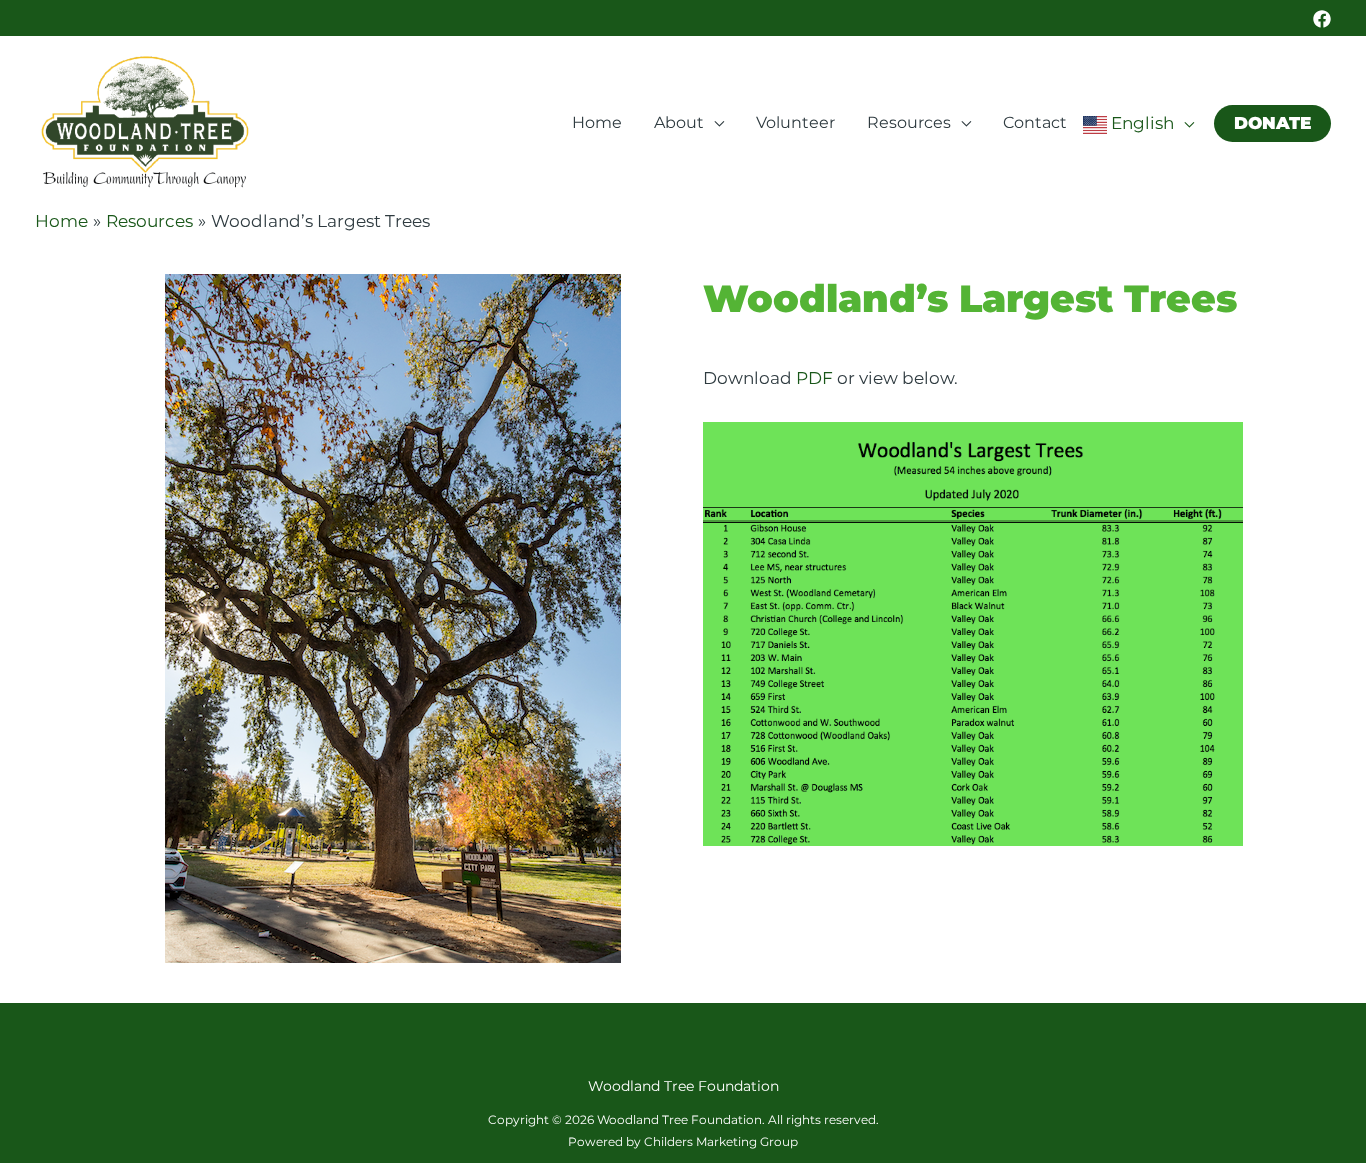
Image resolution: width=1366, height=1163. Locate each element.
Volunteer (795, 122)
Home (597, 122)
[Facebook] (1322, 19)
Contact (1035, 122)
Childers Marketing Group (721, 1141)
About (679, 122)
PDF (814, 378)
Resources (909, 122)
